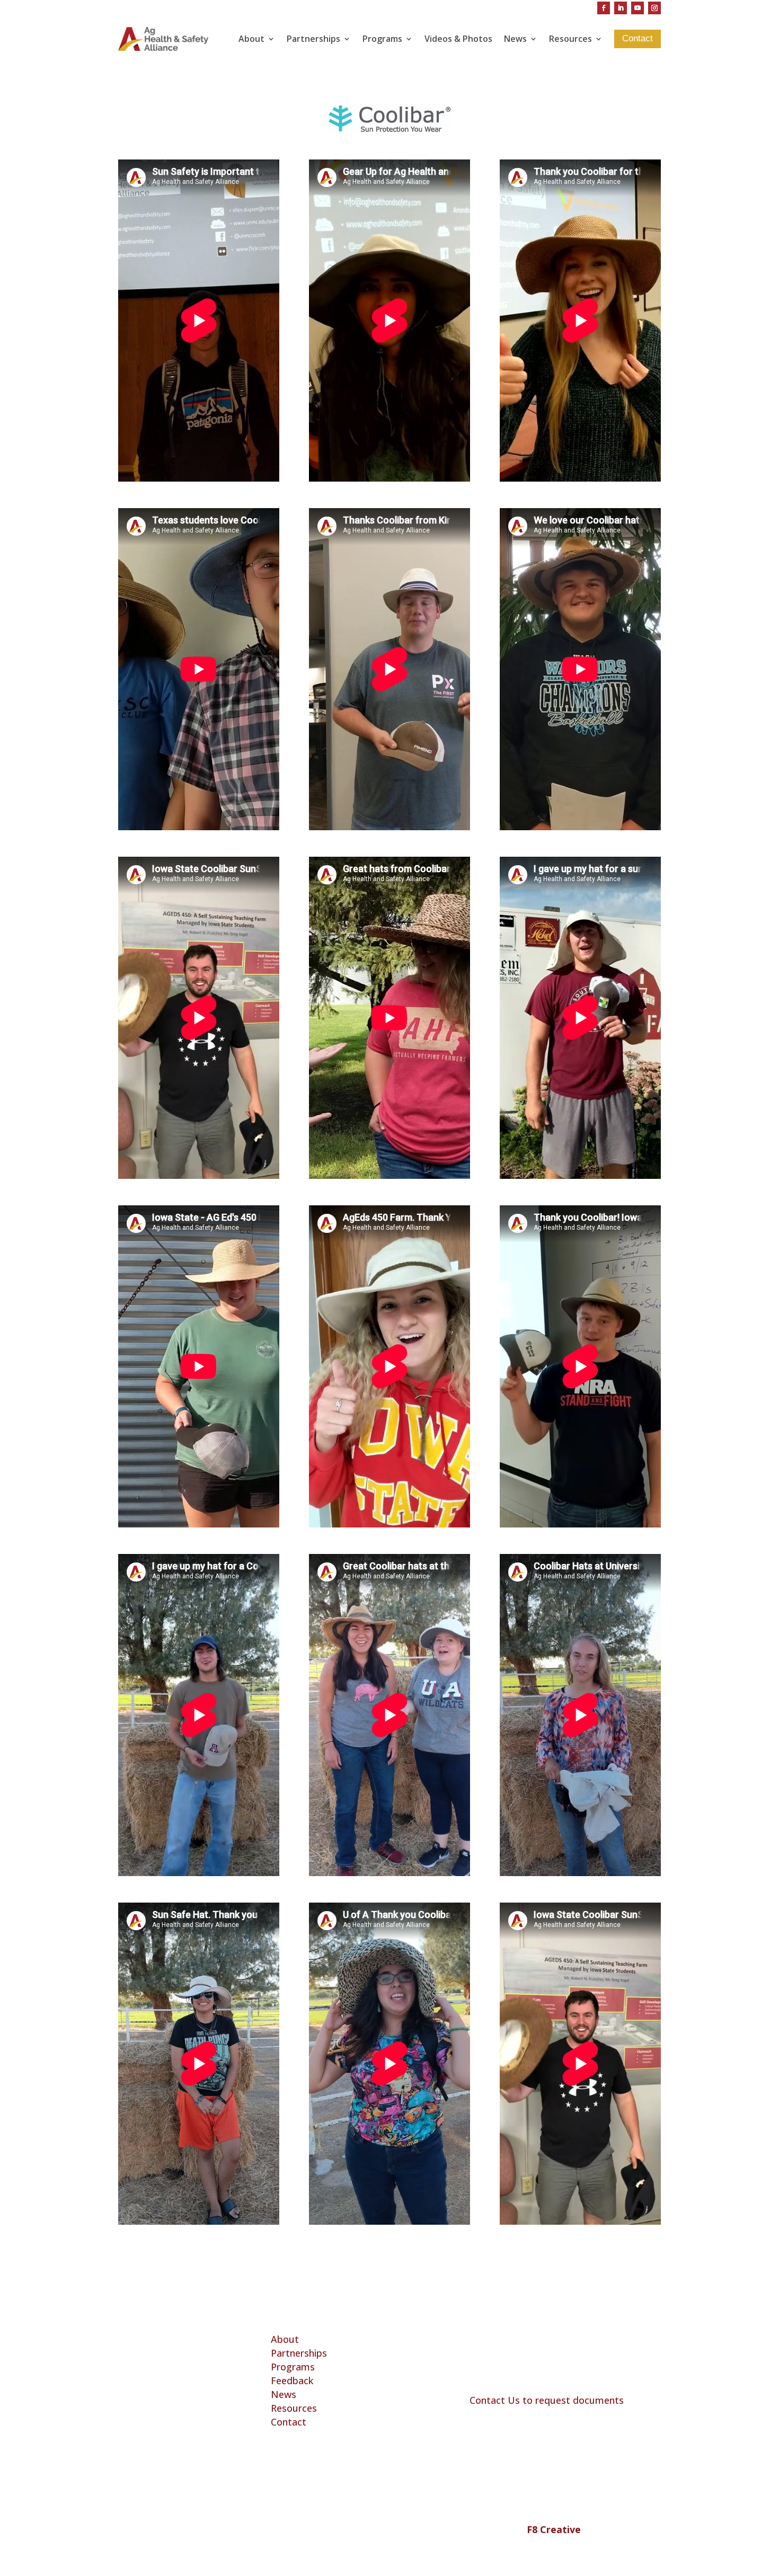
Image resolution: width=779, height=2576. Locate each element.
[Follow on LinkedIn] (621, 8)
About (251, 39)
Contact (289, 2422)
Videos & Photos (458, 39)
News (515, 39)
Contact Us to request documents (547, 2400)
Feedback (292, 2380)
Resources (570, 39)
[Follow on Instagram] (654, 8)
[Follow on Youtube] (638, 8)
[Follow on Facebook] (604, 8)
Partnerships (313, 39)
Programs (382, 39)
